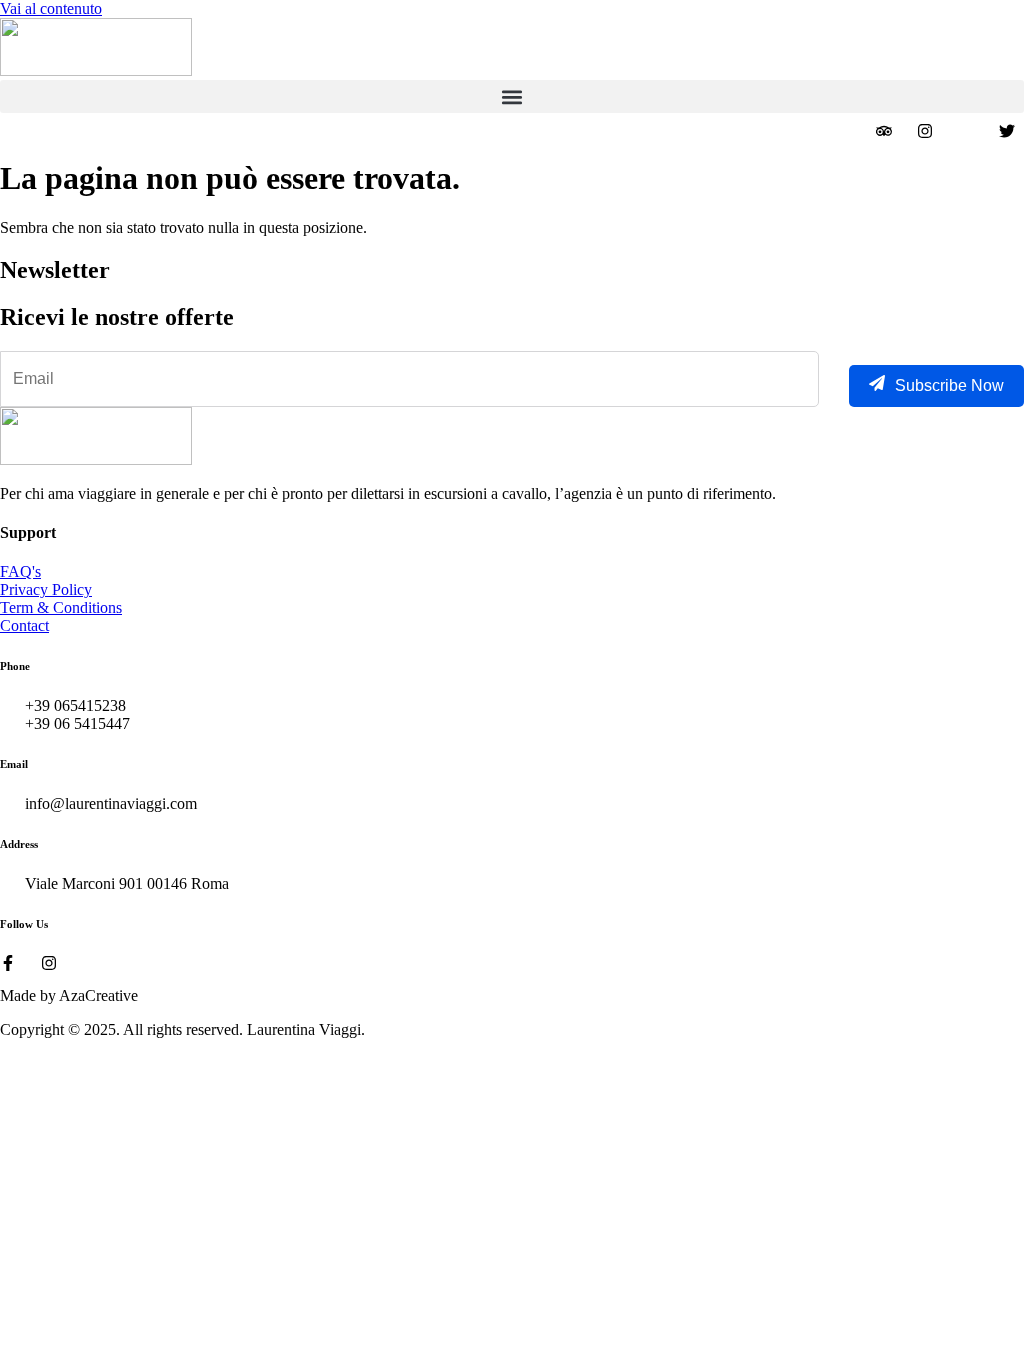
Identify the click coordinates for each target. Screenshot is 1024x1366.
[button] (512, 96)
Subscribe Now (949, 385)
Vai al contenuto (51, 8)
